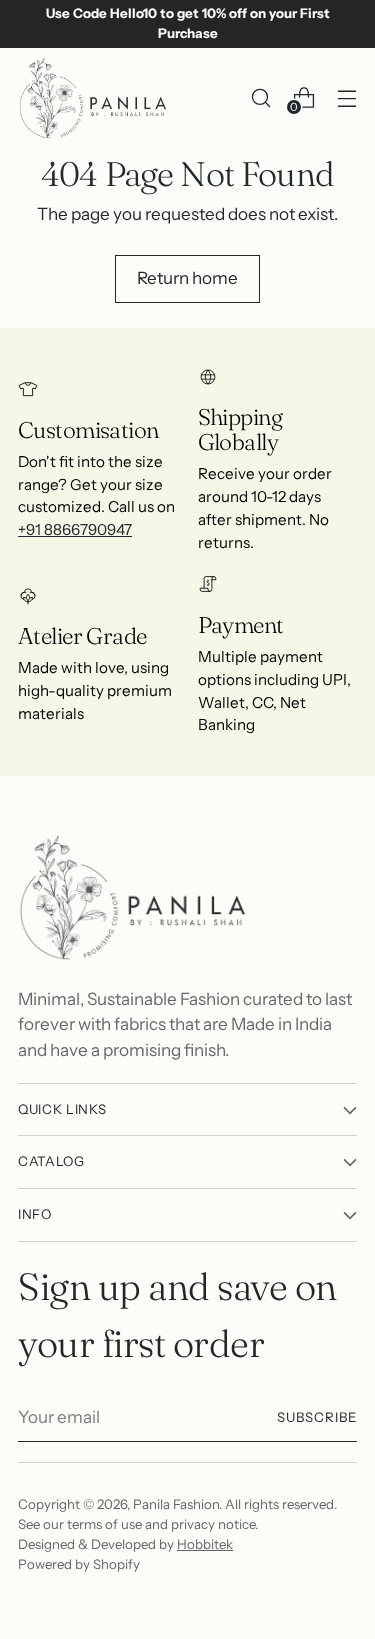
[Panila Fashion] (93, 98)
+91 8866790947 (75, 529)
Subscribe (317, 1417)
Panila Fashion (176, 1504)
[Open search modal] (260, 97)
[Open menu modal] (346, 97)
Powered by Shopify (79, 1564)
